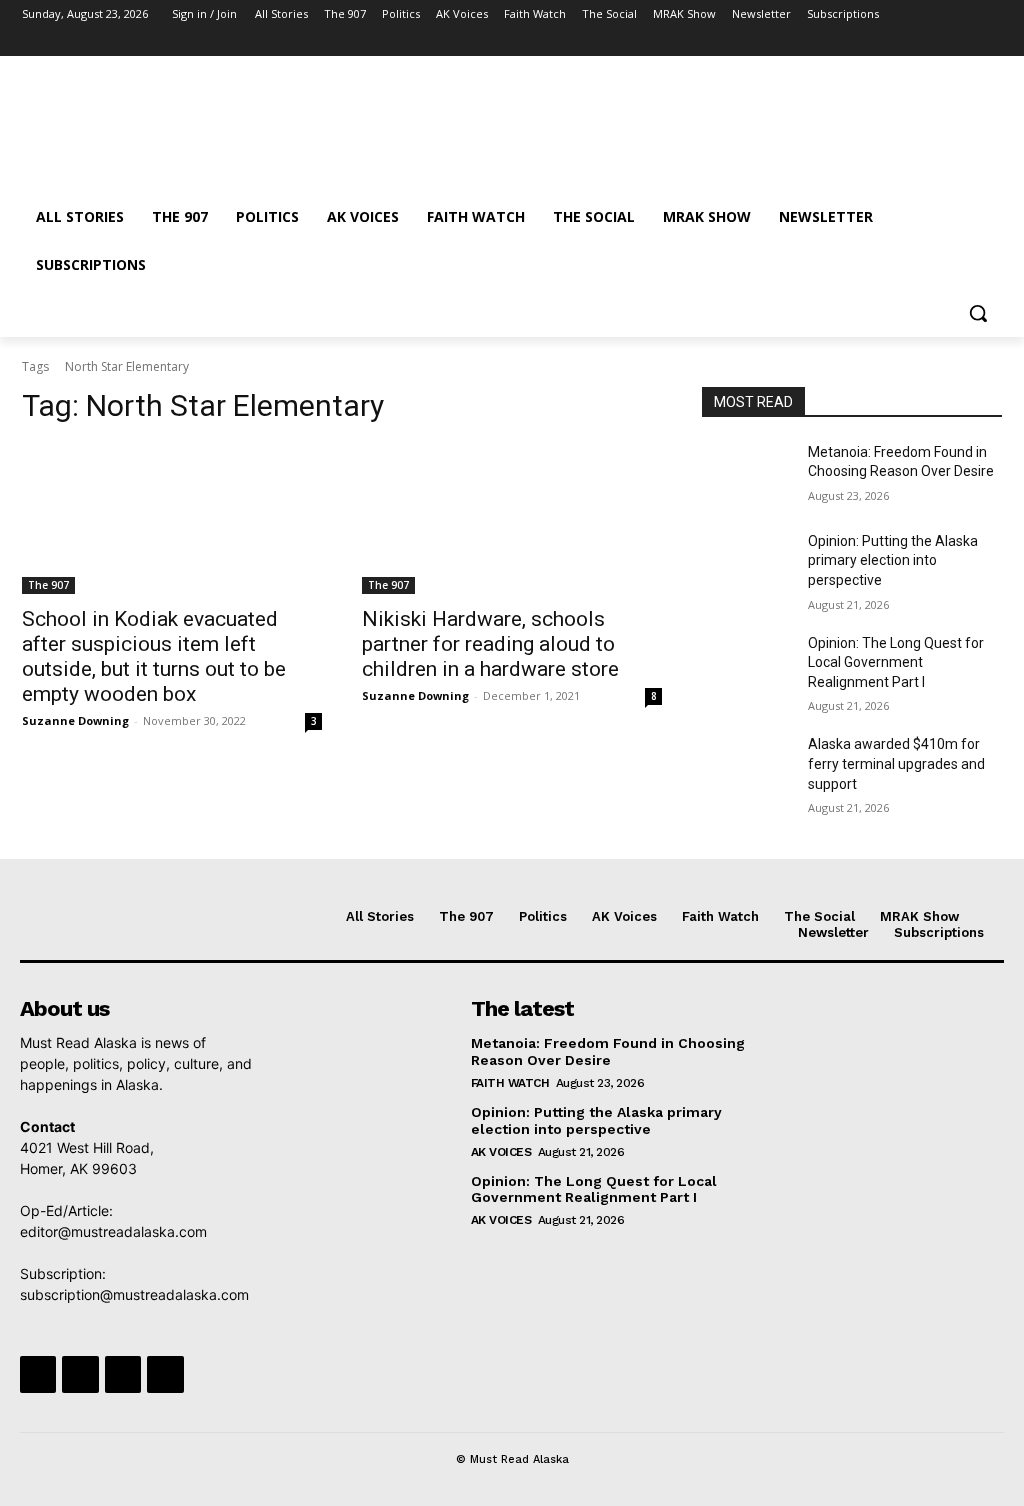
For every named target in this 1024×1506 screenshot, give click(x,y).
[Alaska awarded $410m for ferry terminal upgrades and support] (747, 766)
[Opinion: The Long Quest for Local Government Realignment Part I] (747, 665)
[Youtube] (990, 42)
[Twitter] (935, 42)
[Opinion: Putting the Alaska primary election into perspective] (747, 563)
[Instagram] (907, 42)
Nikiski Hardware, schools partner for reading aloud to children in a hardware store (490, 644)
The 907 (48, 585)
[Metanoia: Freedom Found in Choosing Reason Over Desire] (747, 474)
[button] (978, 313)
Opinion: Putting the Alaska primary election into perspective (893, 560)
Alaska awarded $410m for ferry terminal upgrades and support (896, 763)
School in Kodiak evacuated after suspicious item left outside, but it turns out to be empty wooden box (154, 656)
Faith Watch (510, 1083)
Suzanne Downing (75, 720)
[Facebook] (879, 42)
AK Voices (501, 1152)
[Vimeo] (962, 42)
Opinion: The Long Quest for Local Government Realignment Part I (896, 662)
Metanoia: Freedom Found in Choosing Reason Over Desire (608, 1051)
